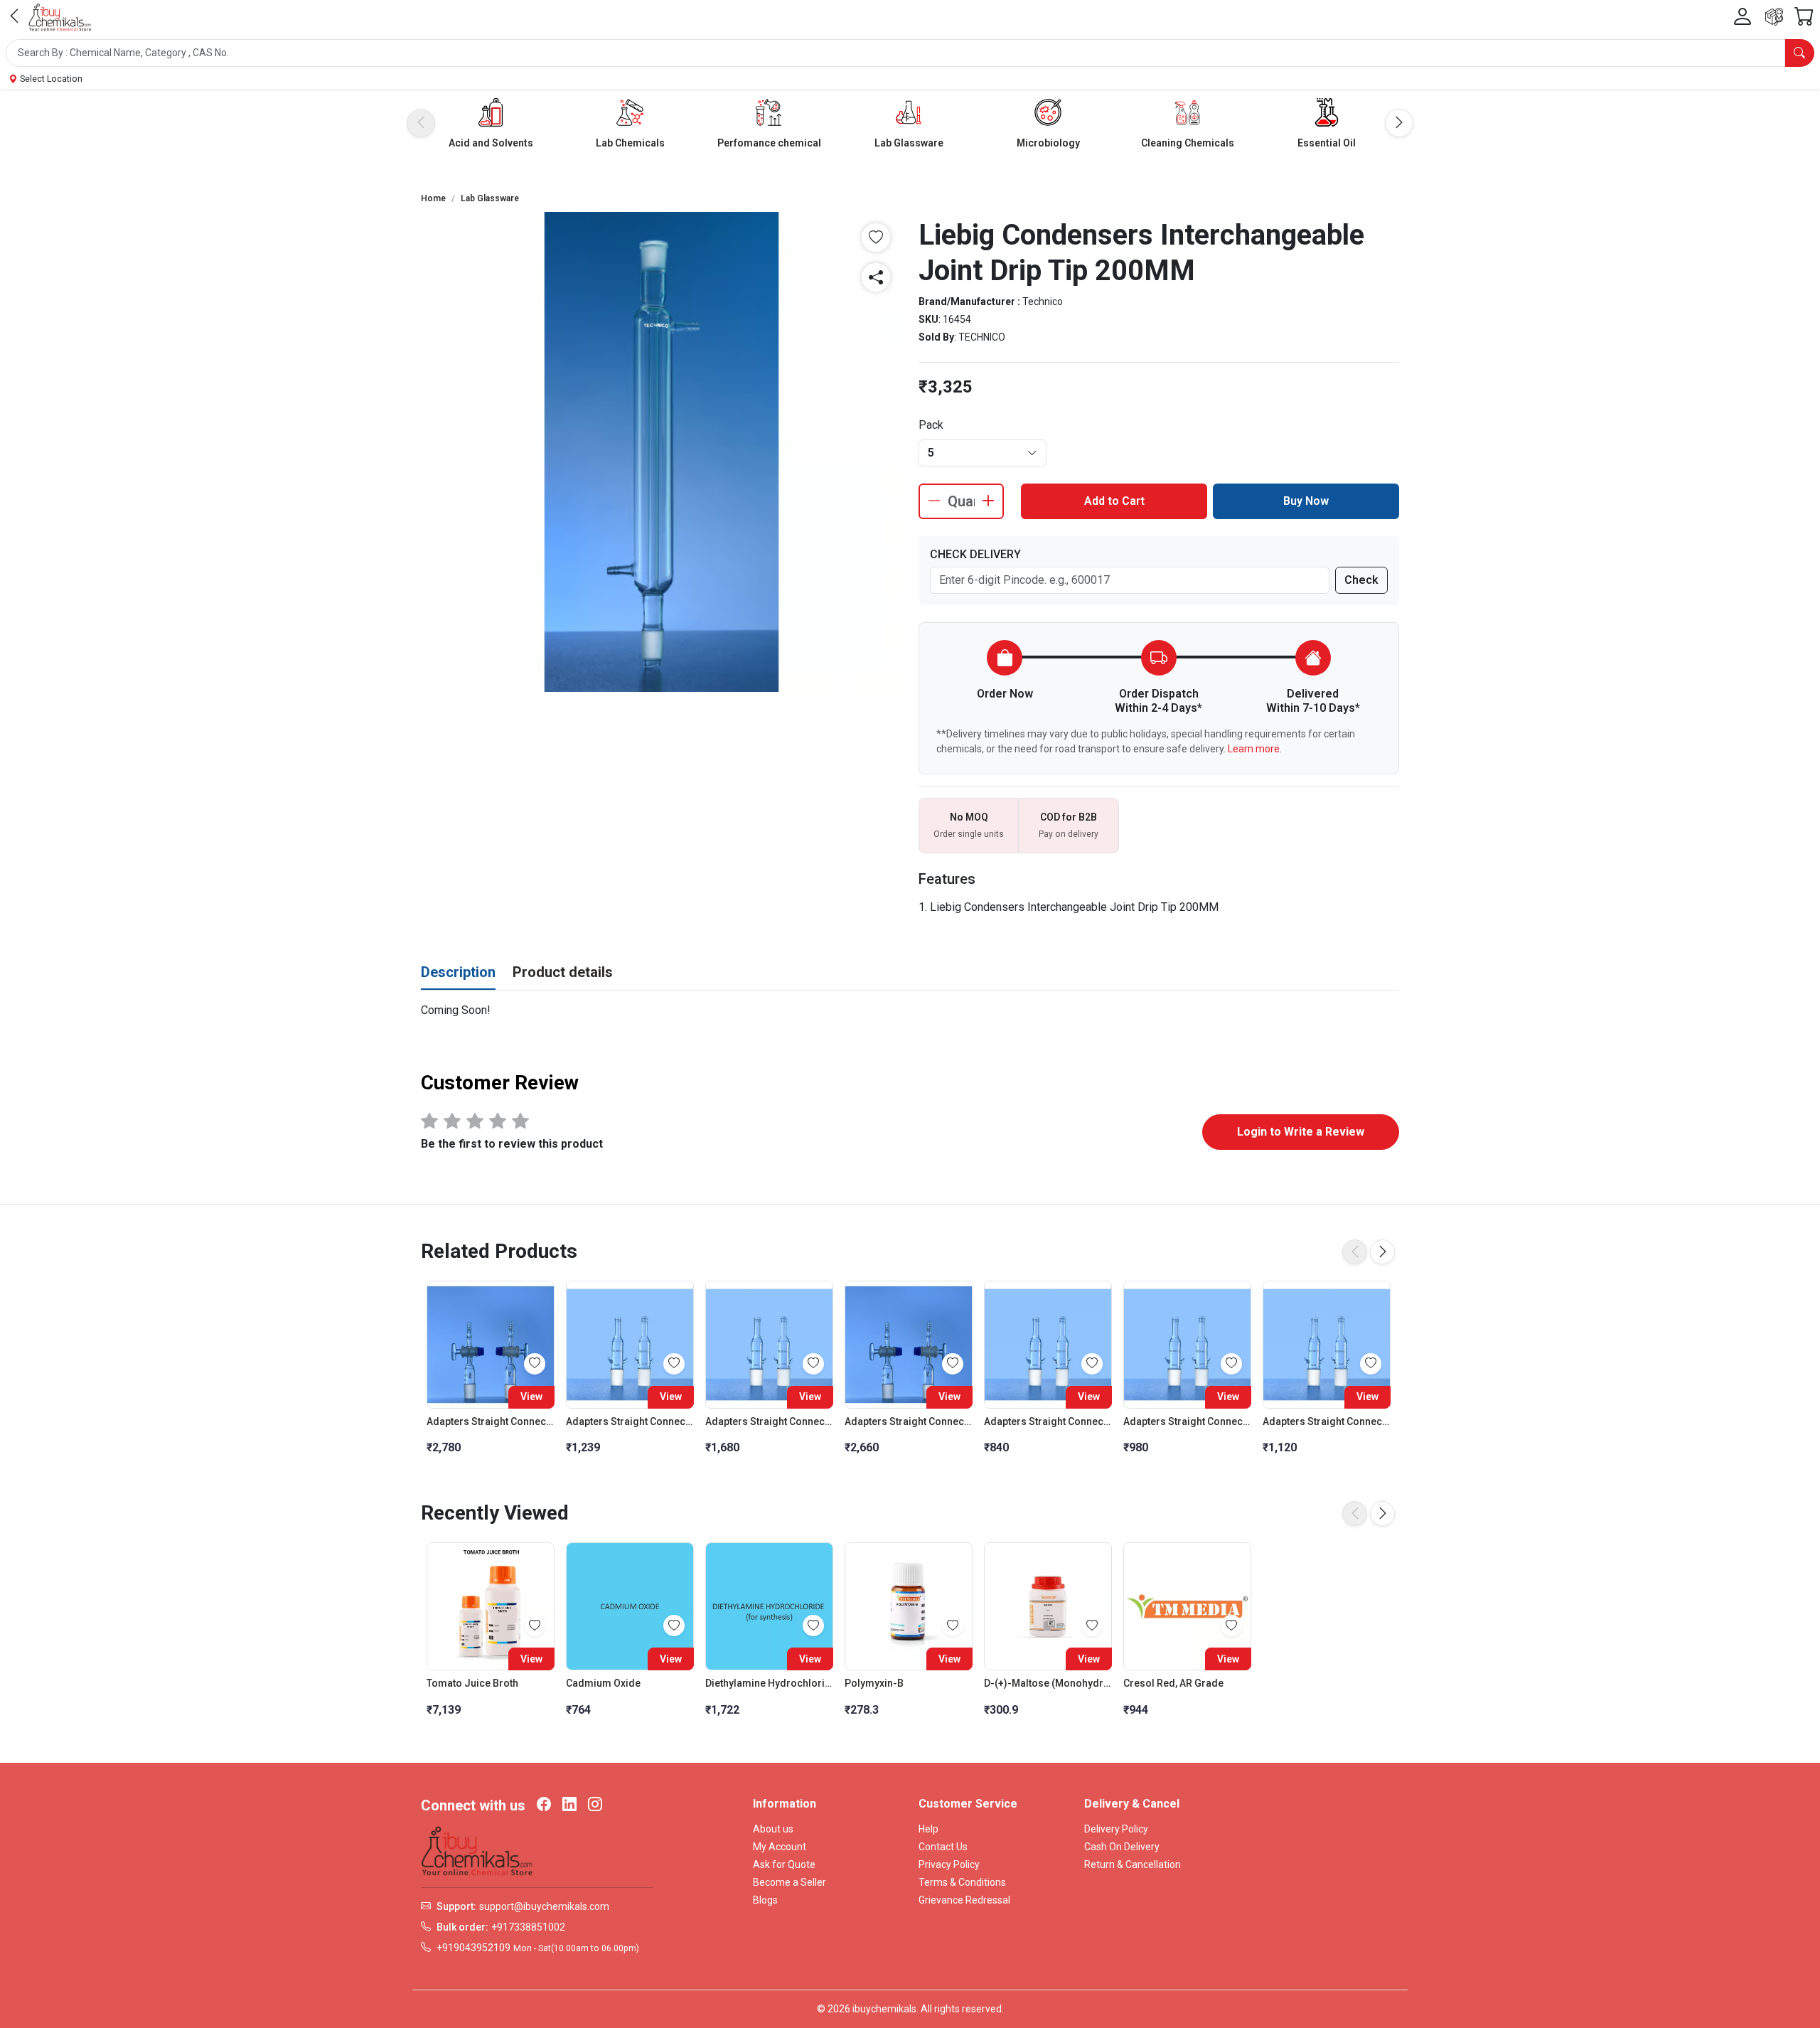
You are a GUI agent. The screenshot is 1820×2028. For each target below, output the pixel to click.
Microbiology (1048, 143)
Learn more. (1255, 749)
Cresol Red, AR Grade (1173, 1683)
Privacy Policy (949, 1864)
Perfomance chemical (769, 143)
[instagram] (595, 1805)
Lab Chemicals (630, 143)
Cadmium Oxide (603, 1683)
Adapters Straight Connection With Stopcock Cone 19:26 (491, 1421)
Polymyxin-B (874, 1683)
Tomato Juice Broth (472, 1683)
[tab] (458, 973)
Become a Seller (789, 1882)
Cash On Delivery (1122, 1847)
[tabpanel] (910, 1010)
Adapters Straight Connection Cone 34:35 (769, 1421)
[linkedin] (569, 1805)
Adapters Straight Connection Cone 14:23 (1048, 1421)
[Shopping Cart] (1804, 17)
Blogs (765, 1900)
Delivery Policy (1116, 1829)
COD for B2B (1069, 817)
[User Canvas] (1743, 17)
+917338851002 (528, 1927)
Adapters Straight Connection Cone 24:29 (1327, 1421)
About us (773, 1829)
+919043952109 (473, 1948)
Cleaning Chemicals (1188, 143)
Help (928, 1829)
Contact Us (943, 1847)
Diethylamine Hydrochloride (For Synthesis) (769, 1683)
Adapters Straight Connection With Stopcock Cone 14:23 (909, 1421)
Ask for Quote (784, 1864)
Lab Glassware (909, 143)
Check (1361, 580)
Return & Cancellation (1133, 1864)
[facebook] (544, 1805)
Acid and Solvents (491, 143)
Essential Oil (1327, 143)
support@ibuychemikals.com (544, 1906)
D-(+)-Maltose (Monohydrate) (1048, 1683)
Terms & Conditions (962, 1882)
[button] (910, 53)
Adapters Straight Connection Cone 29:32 (630, 1421)
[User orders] (1774, 17)
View (531, 1397)
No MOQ (969, 817)
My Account (780, 1847)
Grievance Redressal (964, 1900)
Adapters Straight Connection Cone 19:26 (1187, 1421)
